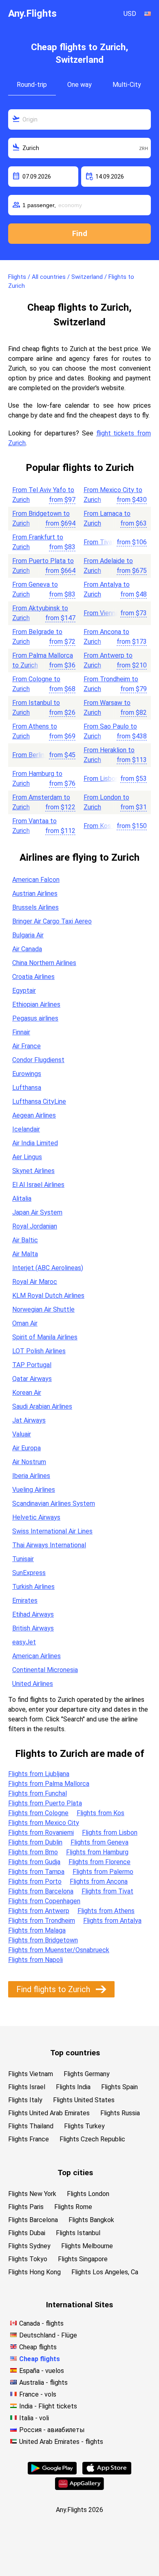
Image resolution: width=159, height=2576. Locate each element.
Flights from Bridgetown (43, 1940)
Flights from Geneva (99, 1842)
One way (79, 85)
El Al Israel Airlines (38, 1185)
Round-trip (32, 85)
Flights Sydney (29, 2246)
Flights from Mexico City (44, 1823)
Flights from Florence (99, 1862)
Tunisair (23, 1559)
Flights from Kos (100, 1813)
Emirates (25, 1601)
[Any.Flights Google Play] (52, 2472)
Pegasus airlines (35, 1018)
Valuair (22, 1434)
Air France (26, 1046)
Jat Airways (29, 1420)
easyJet (24, 1642)
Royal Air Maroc (35, 1282)
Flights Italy (25, 2100)
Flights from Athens (106, 1911)
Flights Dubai (27, 2233)
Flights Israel (27, 2087)
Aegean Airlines (34, 1115)
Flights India (73, 2087)
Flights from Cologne (38, 1813)
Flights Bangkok (91, 2220)
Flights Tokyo (28, 2259)
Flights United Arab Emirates (49, 2113)
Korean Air (27, 1393)
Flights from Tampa (36, 1872)
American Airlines (36, 1656)
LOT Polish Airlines (39, 1351)
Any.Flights (32, 13)
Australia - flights (43, 2383)
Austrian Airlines (35, 894)
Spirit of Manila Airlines (45, 1337)
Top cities (75, 2173)
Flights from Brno (33, 1852)
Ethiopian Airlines (36, 1004)
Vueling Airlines (34, 1490)
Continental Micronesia (45, 1670)
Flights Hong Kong (34, 2272)
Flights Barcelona (33, 2220)
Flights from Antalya (112, 1921)
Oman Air (25, 1323)
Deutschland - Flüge (48, 2335)
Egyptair (24, 991)
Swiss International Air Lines (52, 1531)
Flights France (29, 2139)
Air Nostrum (29, 1462)
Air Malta (25, 1254)
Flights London (88, 2194)
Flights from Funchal (38, 1793)
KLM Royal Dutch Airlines (48, 1296)
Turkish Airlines (33, 1587)
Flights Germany (87, 2074)
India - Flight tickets (48, 2406)
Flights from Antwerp (39, 1911)
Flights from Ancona (99, 1881)
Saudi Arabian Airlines (42, 1406)
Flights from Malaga (37, 1930)
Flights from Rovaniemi (41, 1833)
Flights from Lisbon (110, 1833)
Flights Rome (73, 2207)
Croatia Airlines (33, 977)
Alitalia (22, 1199)
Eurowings (27, 1074)
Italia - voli (34, 2418)
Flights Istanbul (78, 2233)
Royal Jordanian (35, 1226)
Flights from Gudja (34, 1862)
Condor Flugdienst (38, 1060)
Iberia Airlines (31, 1476)
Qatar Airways (32, 1379)
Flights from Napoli (35, 1960)
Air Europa (26, 1448)
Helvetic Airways (36, 1517)
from (62, 500)
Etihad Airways (33, 1614)
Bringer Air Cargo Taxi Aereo (52, 921)
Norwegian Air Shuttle (43, 1309)
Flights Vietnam (31, 2074)
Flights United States (84, 2100)
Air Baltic (25, 1240)
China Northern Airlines (44, 963)
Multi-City (127, 85)
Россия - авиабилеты (52, 2430)
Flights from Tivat (107, 1891)
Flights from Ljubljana (39, 1774)
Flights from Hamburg (97, 1852)
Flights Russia (120, 2113)
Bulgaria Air (28, 935)
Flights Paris (26, 2207)
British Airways (33, 1628)
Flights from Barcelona (41, 1891)
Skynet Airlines (33, 1171)
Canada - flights (41, 2323)
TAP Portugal (32, 1365)
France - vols (38, 2394)
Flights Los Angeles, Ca (105, 2272)
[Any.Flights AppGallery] (79, 2488)
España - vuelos (42, 2371)
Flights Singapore (83, 2259)
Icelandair (26, 1129)
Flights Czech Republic (92, 2139)
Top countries (75, 2053)
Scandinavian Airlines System (54, 1503)
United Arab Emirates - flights (61, 2442)
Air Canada (27, 949)
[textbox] (79, 119)
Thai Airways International (49, 1545)
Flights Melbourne (87, 2246)
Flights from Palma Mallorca (49, 1784)
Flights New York (32, 2194)
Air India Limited (35, 1143)
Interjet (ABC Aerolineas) (48, 1268)
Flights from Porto (35, 1881)
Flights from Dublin (35, 1842)
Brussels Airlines (35, 907)
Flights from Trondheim (42, 1921)
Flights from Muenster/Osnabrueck (59, 1950)
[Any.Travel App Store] (107, 2472)
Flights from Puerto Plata (45, 1803)
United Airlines (33, 1684)
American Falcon (36, 880)
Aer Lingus (27, 1157)
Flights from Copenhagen (44, 1901)
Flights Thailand (31, 2126)
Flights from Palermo (103, 1872)
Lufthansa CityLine (39, 1101)
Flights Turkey (84, 2126)
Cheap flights (38, 2347)
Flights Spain (119, 2087)
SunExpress (29, 1573)
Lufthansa (27, 1088)
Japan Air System (37, 1212)
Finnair (21, 1032)
